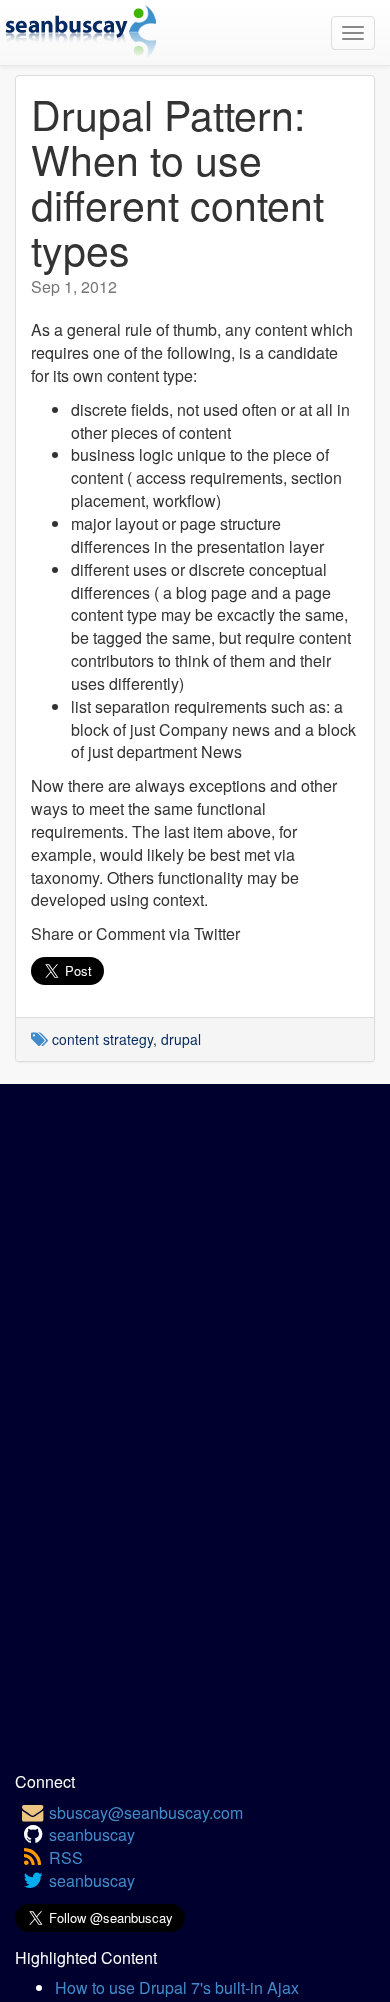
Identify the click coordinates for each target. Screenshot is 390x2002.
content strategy (102, 1039)
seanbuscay (92, 1834)
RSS (66, 1857)
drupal (181, 1039)
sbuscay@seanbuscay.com (146, 1812)
